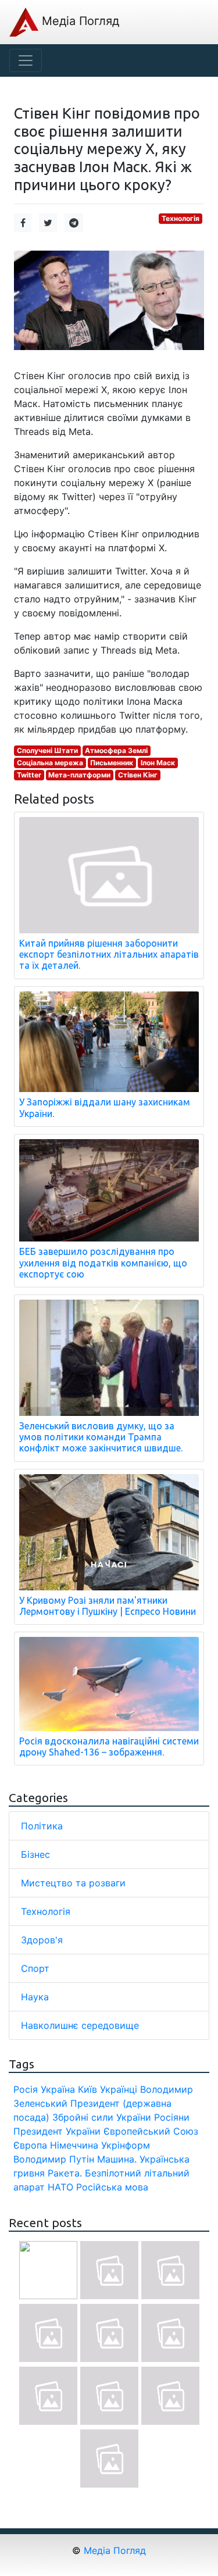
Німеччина (74, 2145)
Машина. (117, 2159)
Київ (87, 2089)
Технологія (181, 218)
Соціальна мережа (50, 763)
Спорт (35, 1968)
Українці (119, 2089)
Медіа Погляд (79, 21)
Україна (58, 2089)
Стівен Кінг (138, 775)
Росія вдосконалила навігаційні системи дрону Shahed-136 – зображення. (109, 1747)
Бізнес (35, 1854)
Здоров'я (42, 1940)
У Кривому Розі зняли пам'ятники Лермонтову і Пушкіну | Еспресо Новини (108, 1606)
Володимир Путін (54, 2159)
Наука (35, 1997)
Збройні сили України (102, 2117)
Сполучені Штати (47, 750)
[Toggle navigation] (26, 60)
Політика (42, 1826)
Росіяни (172, 2117)
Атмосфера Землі (116, 750)
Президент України (57, 2131)
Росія (26, 2089)
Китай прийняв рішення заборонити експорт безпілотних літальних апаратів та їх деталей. (109, 954)
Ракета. (65, 2173)
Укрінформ (126, 2145)
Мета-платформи (79, 775)
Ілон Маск (158, 763)
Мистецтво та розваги (73, 1883)
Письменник (112, 763)
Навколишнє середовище (80, 2025)
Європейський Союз (151, 2131)
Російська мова (112, 2187)
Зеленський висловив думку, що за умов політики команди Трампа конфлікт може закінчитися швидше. (101, 1437)
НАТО (60, 2187)
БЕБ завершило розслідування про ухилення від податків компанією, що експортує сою (103, 1262)
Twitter (29, 775)
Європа (30, 2145)
